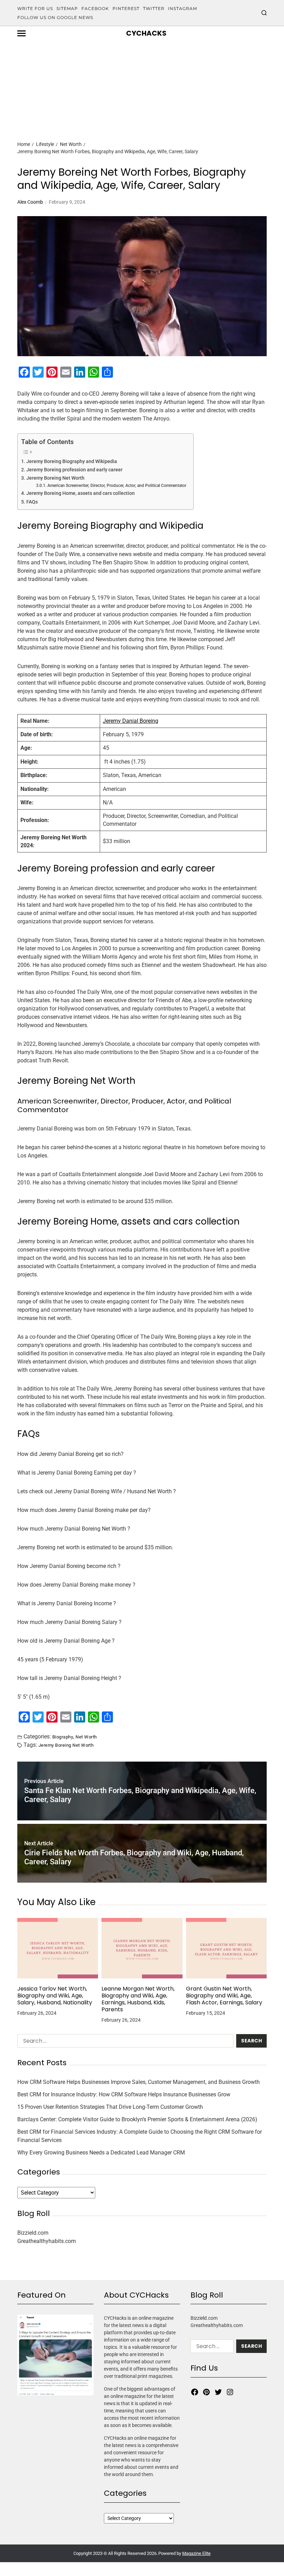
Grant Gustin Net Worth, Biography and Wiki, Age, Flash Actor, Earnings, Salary (224, 1996)
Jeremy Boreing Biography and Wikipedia (72, 461)
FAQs (32, 502)
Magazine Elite (196, 2553)
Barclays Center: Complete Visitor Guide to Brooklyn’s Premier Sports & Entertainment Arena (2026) (137, 2119)
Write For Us (35, 8)
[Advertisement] (142, 79)
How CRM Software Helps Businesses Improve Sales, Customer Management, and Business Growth (139, 2082)
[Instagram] (230, 2392)
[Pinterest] (206, 2392)
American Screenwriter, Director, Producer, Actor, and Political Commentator (117, 486)
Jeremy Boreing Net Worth (55, 478)
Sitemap (67, 8)
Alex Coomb (30, 202)
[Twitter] (218, 2392)
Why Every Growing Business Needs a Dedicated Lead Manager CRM (101, 2153)
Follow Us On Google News (55, 17)
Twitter (154, 8)
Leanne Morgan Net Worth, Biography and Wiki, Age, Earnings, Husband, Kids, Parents (138, 1999)
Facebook (95, 8)
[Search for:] (124, 2042)
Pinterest (126, 8)
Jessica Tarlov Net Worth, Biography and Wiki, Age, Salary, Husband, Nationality (55, 1996)
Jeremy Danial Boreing (131, 721)
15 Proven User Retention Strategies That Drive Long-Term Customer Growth (110, 2107)
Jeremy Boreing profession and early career (74, 470)
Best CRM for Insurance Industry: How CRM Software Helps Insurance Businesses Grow (124, 2094)
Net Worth (86, 1737)
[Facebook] (195, 2392)
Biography (63, 1737)
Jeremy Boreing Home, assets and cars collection (81, 493)
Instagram (183, 8)
